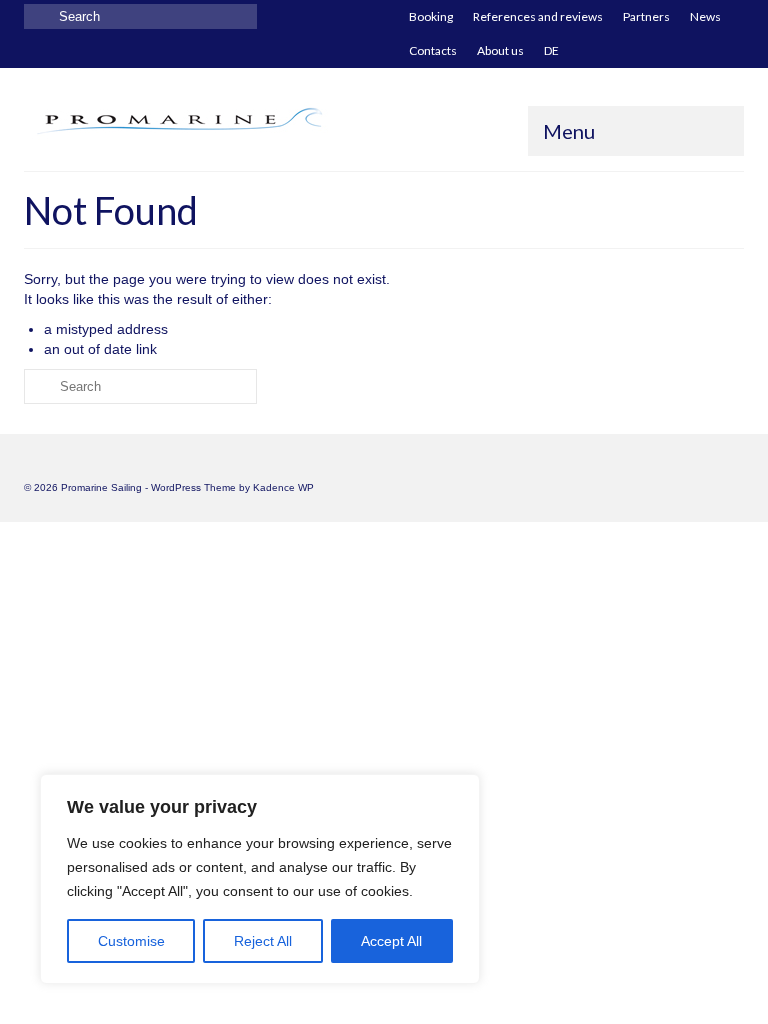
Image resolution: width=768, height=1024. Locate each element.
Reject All (263, 941)
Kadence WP (283, 487)
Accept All (391, 941)
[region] (260, 879)
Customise (131, 941)
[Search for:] (140, 16)
